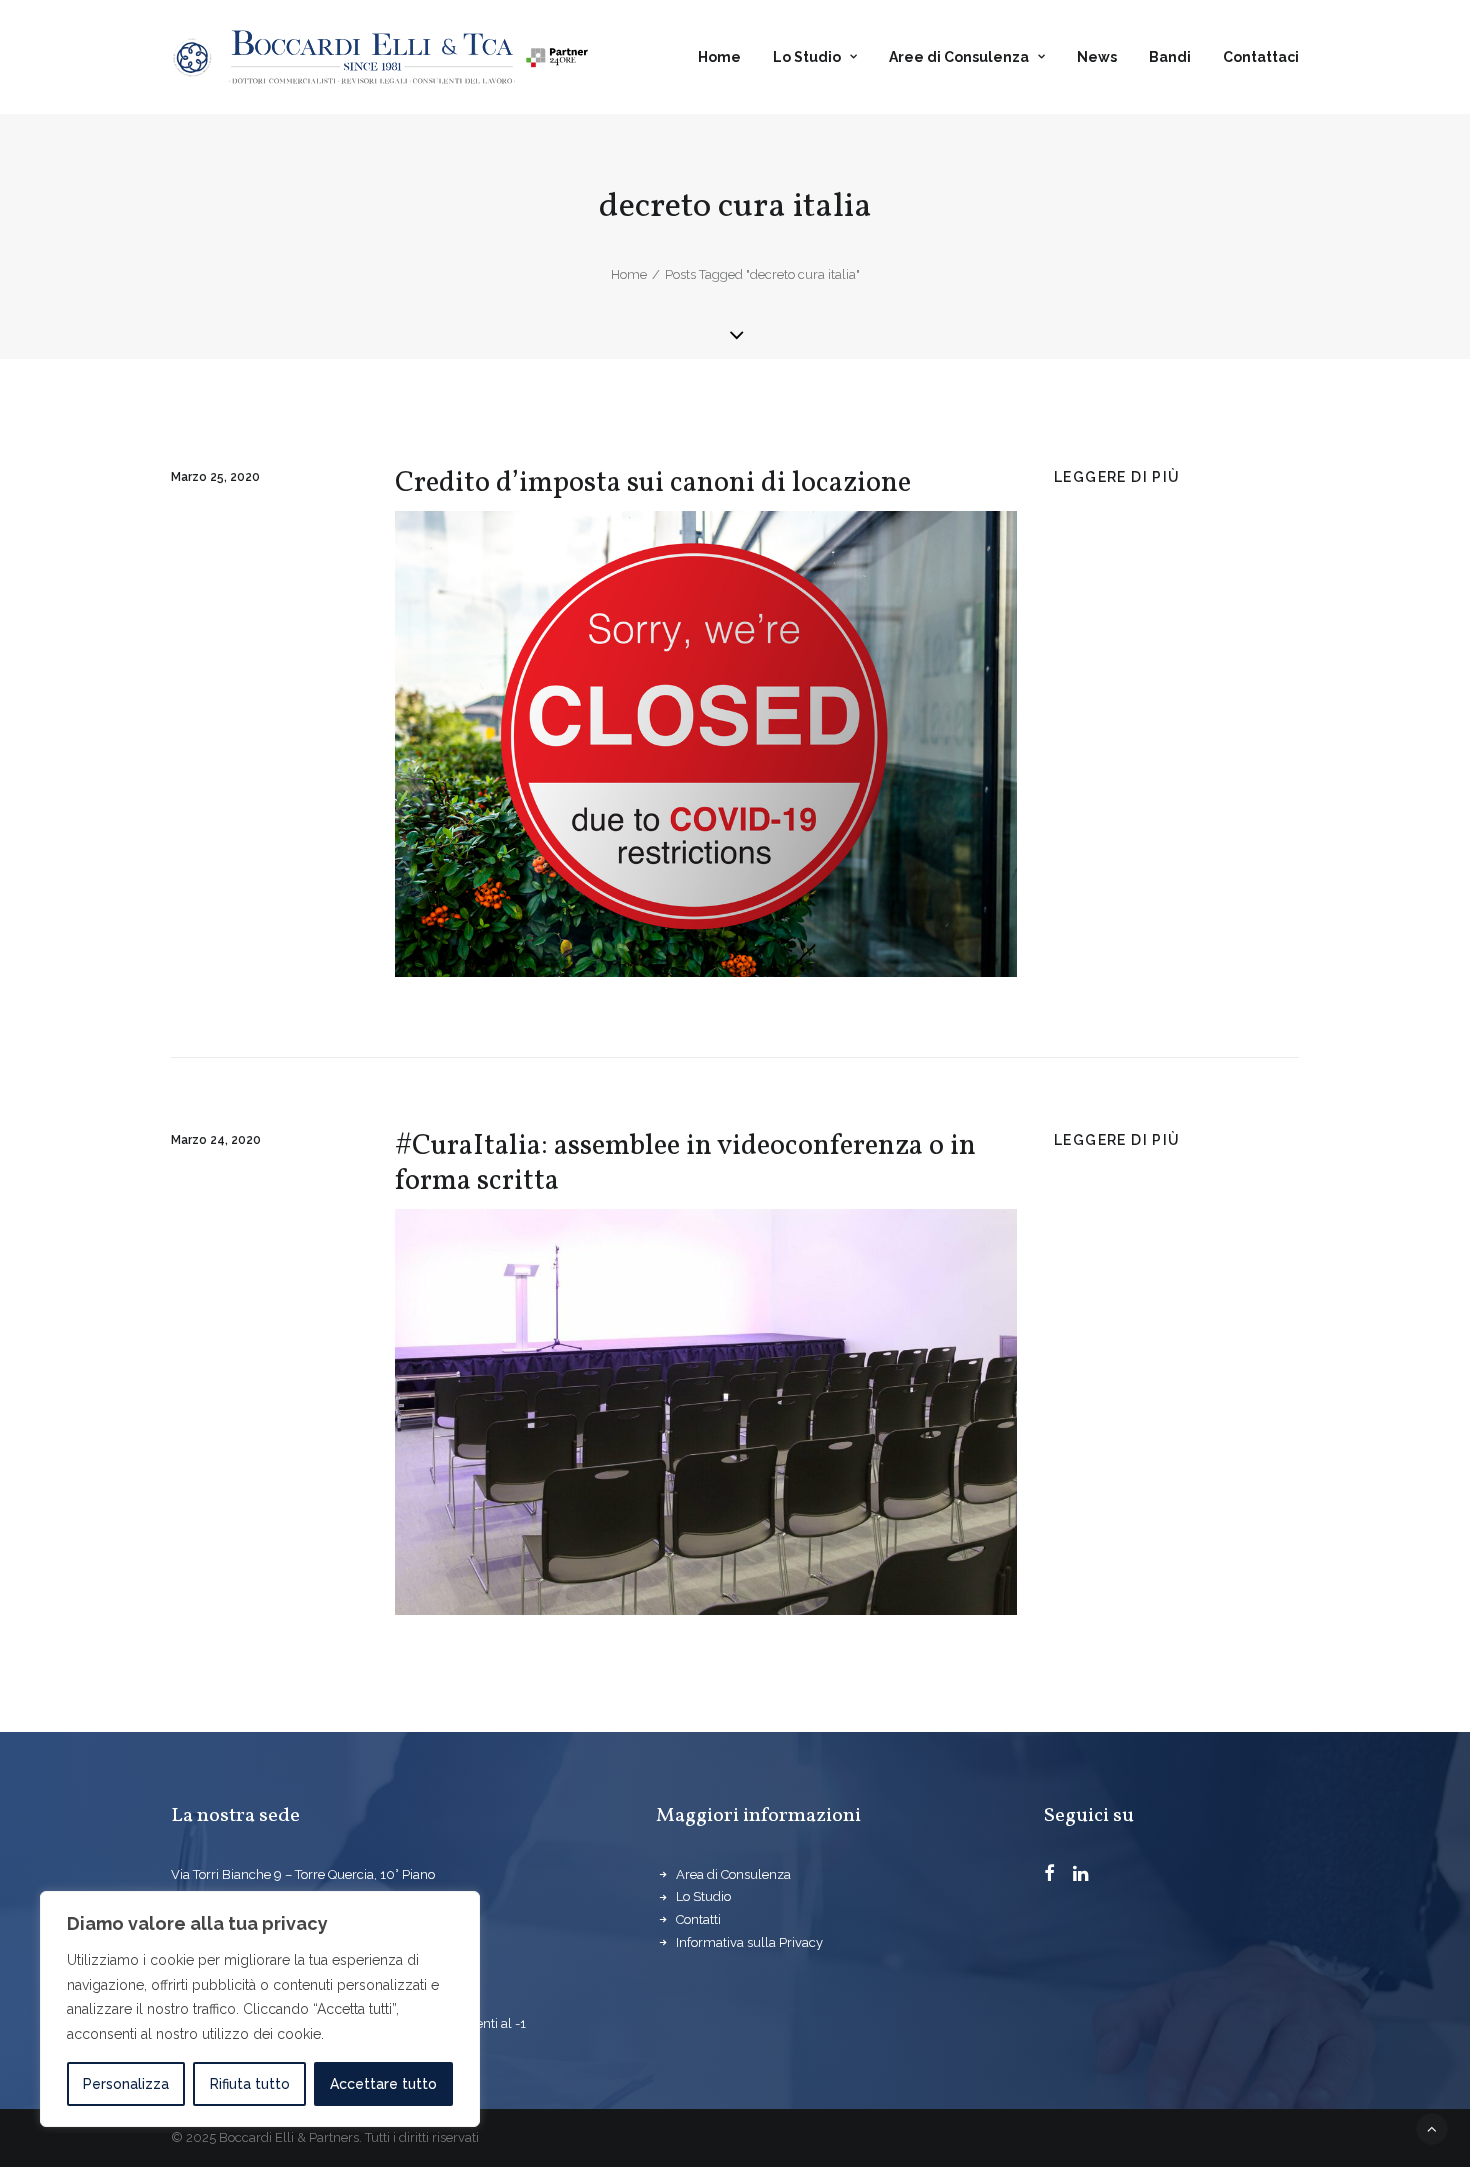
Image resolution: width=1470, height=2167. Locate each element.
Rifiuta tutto (250, 2084)
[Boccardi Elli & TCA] (380, 57)
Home (719, 57)
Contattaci (1261, 57)
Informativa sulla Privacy (749, 1942)
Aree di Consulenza (959, 57)
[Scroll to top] (1432, 2128)
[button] (1049, 1876)
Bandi (1170, 57)
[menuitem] (726, 57)
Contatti (698, 1919)
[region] (260, 2009)
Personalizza (126, 2084)
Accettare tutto (383, 2084)
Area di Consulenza (733, 1874)
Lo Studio (807, 57)
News (1097, 57)
